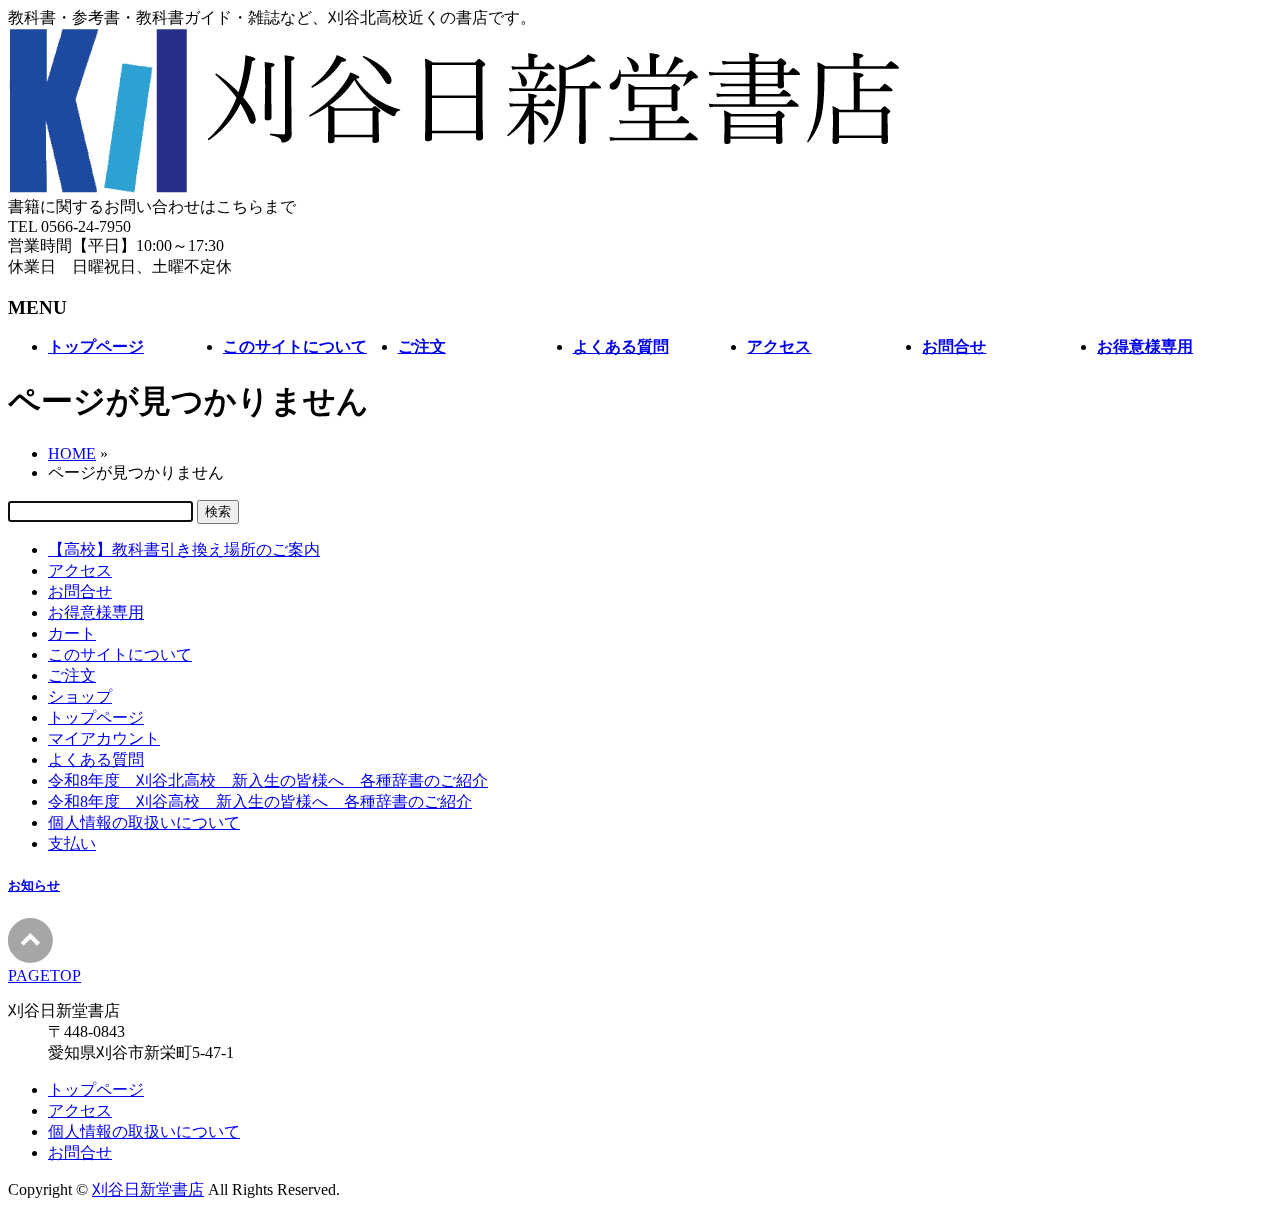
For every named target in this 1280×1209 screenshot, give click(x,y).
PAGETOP (44, 975)
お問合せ (80, 591)
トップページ (96, 717)
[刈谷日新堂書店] (456, 187)
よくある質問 (96, 759)
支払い (72, 843)
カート (72, 633)
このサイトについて (120, 654)
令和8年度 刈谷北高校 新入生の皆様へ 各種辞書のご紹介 (268, 780)
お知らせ (34, 885)
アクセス (80, 570)
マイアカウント (104, 738)
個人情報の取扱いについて (144, 822)
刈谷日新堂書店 (148, 1189)
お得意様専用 (96, 612)
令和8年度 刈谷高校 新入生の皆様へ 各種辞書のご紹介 (260, 801)
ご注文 (72, 675)
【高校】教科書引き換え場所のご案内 (184, 549)
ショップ (80, 696)
